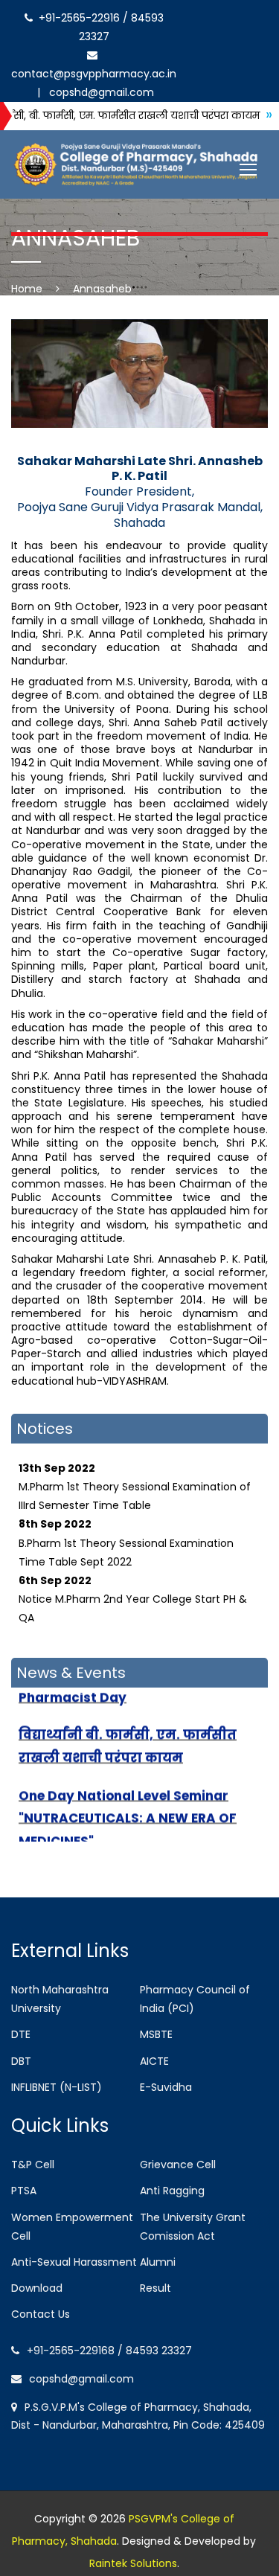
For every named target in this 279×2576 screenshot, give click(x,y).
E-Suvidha (166, 2087)
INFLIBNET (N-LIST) (57, 2087)
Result (155, 2288)
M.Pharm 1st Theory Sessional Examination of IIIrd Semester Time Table (135, 1473)
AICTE (154, 2061)
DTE (21, 2034)
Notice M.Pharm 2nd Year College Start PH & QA (133, 1585)
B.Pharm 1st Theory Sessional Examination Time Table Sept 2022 (126, 1528)
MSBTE (156, 2034)
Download (37, 2288)
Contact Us (41, 2314)
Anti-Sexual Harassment (74, 2262)
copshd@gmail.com (99, 92)
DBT (21, 2061)
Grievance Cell (178, 2165)
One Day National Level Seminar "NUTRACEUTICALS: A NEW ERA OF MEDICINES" (128, 1803)
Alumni (158, 2262)
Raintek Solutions (133, 2563)
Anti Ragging (172, 2191)
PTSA (24, 2191)
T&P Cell (33, 2165)
